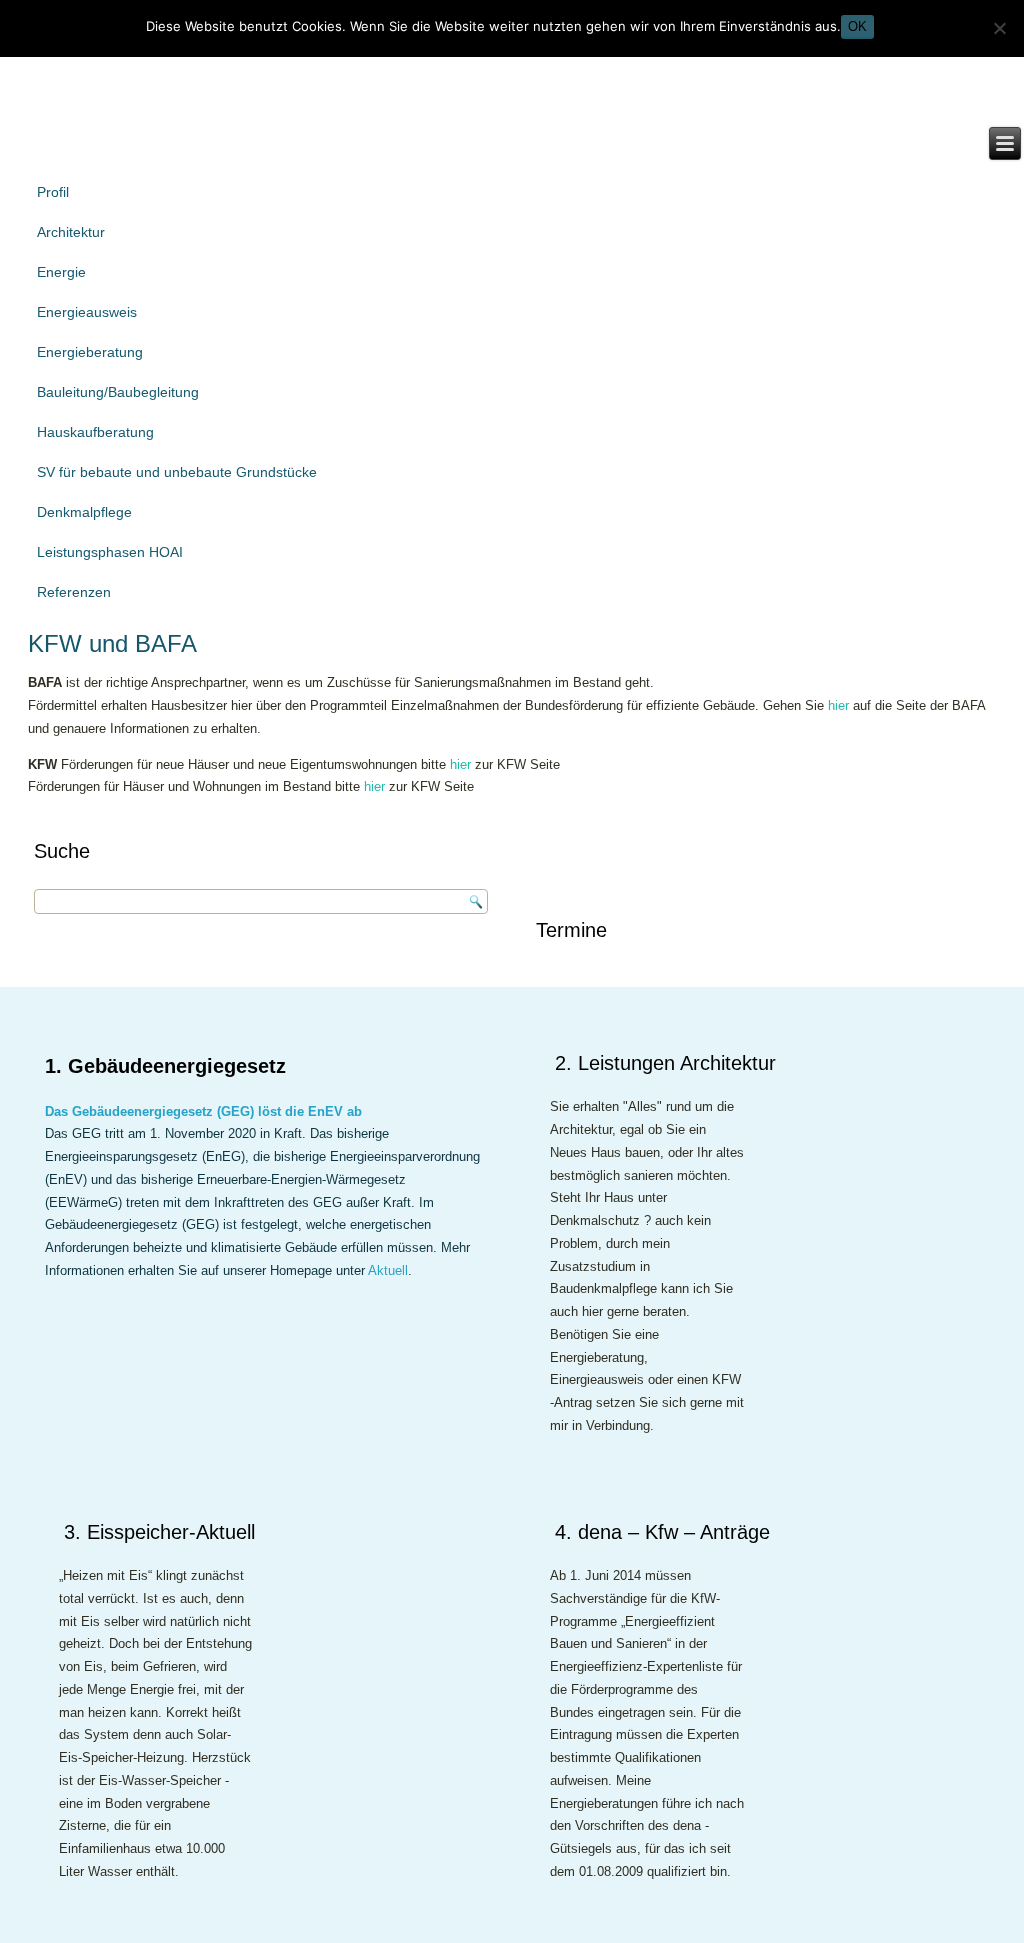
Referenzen (74, 592)
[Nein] (999, 28)
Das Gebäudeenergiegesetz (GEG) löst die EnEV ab (203, 1111)
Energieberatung (90, 352)
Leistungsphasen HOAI (110, 552)
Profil (53, 192)
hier (838, 705)
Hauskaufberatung (95, 432)
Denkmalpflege (84, 512)
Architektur (71, 232)
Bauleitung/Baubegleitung (118, 392)
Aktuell (388, 1270)
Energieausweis (87, 312)
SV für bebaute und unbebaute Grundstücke (177, 472)
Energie (61, 272)
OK (857, 26)
